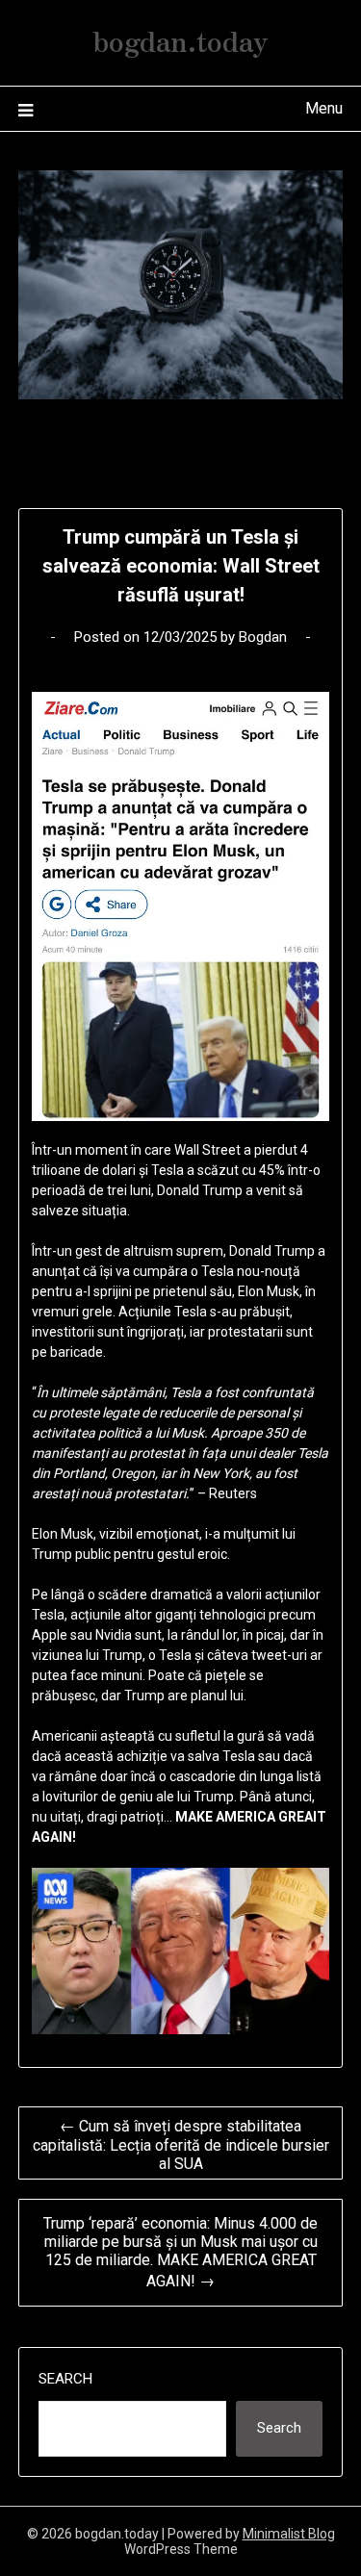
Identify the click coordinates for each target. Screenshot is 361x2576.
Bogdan (263, 637)
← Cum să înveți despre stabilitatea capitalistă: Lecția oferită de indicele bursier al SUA (181, 2145)
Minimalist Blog (289, 2534)
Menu (324, 108)
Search (65, 2379)
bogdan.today (180, 39)
